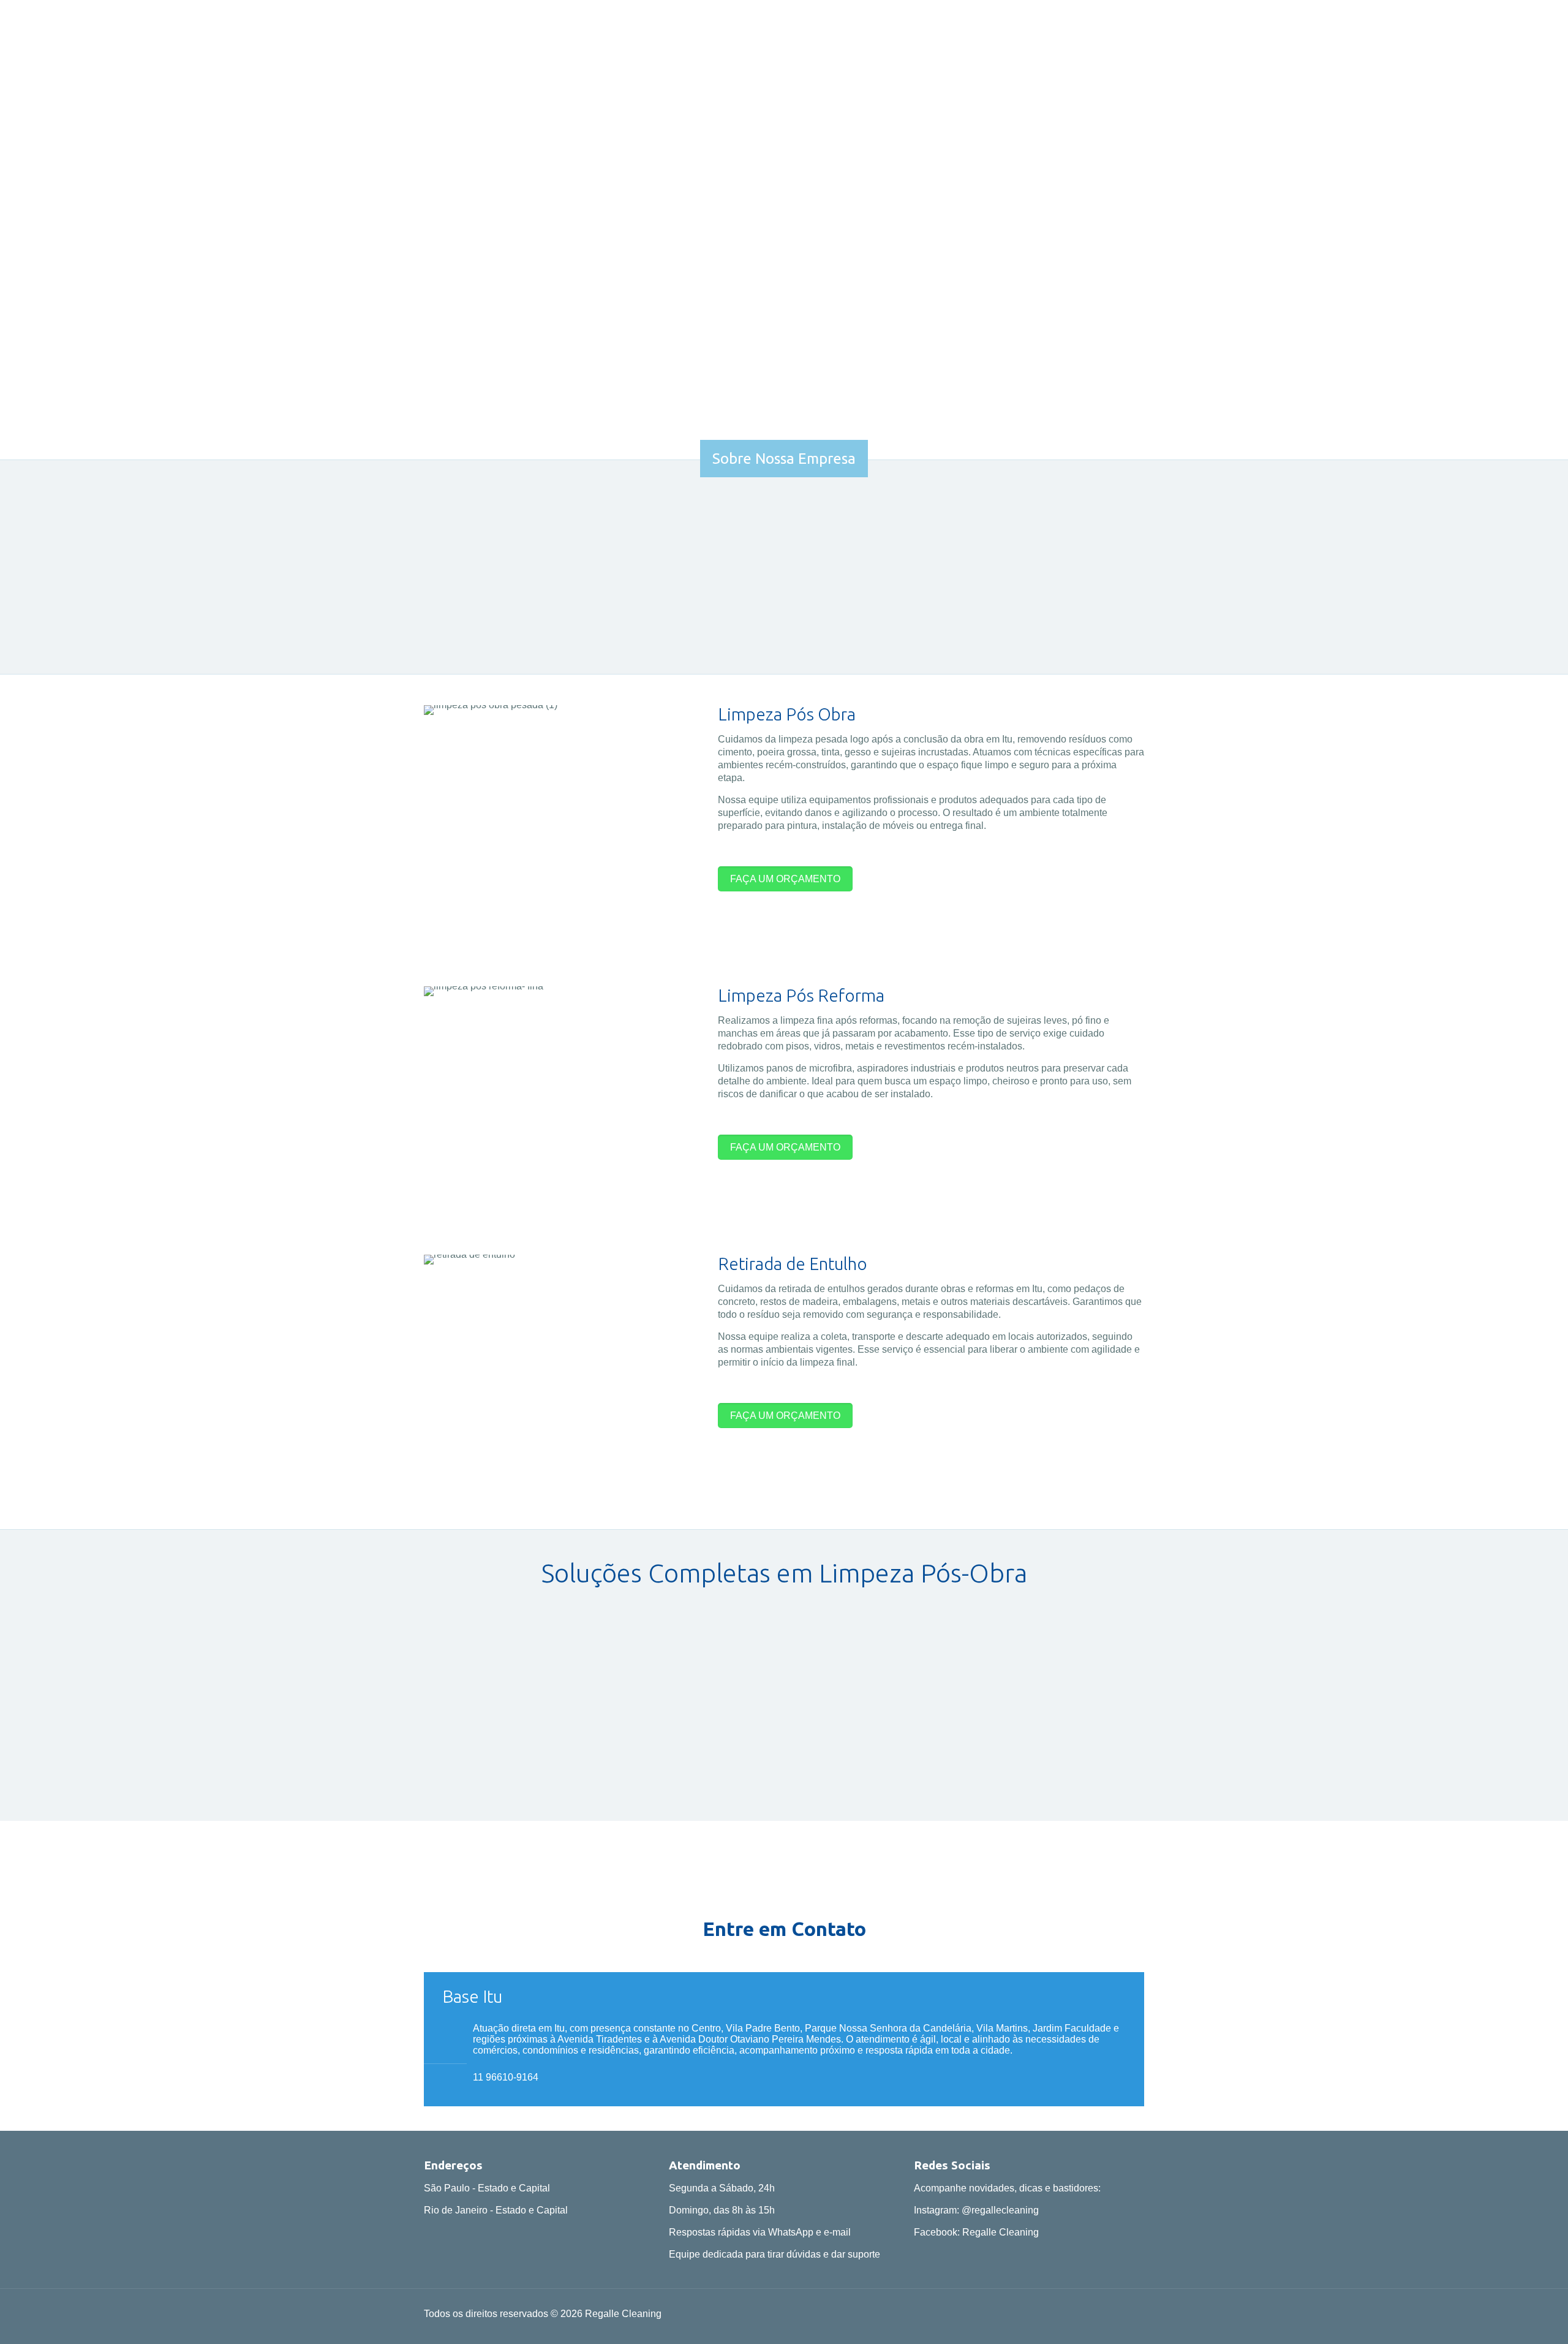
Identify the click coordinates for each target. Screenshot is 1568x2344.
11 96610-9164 (506, 2077)
